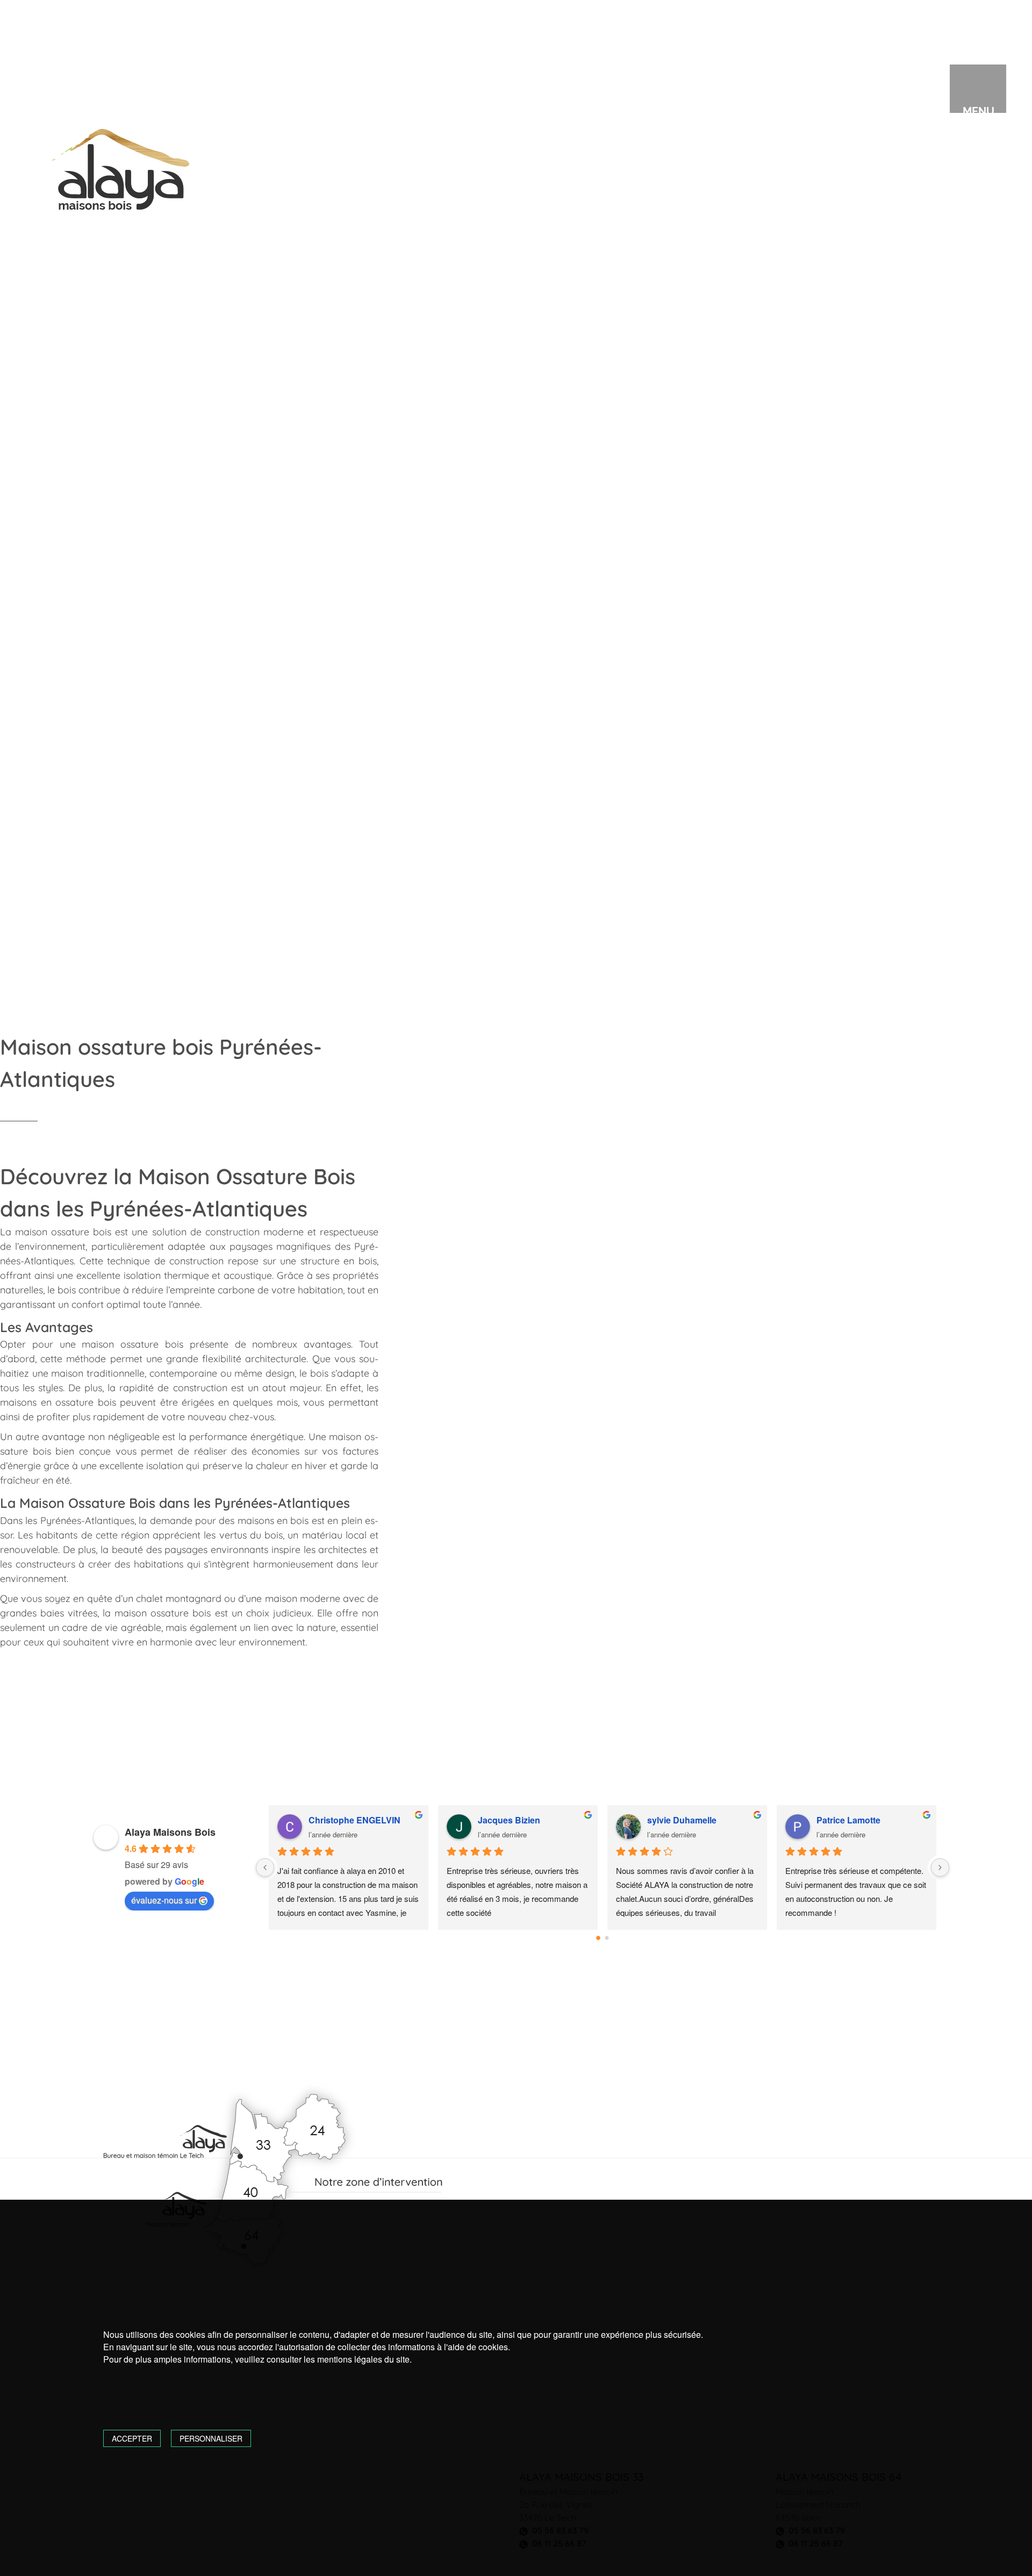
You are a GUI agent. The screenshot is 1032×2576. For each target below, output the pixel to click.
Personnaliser (211, 2438)
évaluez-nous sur (164, 1900)
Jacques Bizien (509, 1820)
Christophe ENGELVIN (354, 1820)
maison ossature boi (160, 1613)
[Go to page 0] (598, 1938)
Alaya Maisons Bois (170, 1832)
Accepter (132, 2438)
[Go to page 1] (607, 1938)
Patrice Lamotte (848, 1820)
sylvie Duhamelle (682, 1820)
